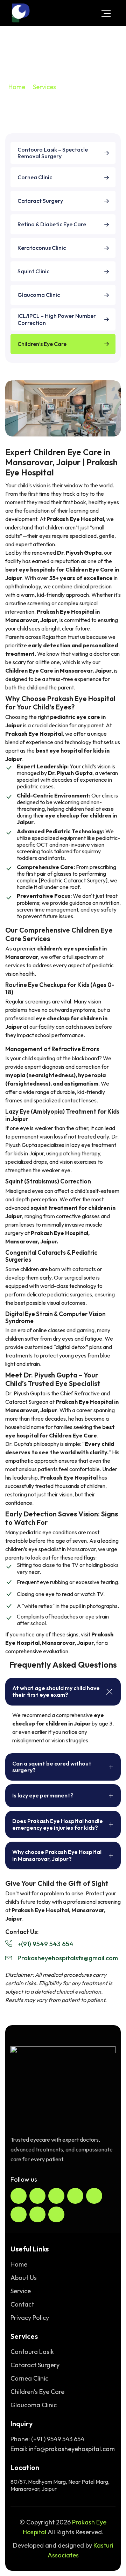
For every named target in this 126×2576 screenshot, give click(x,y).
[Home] (21, 13)
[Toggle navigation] (106, 13)
